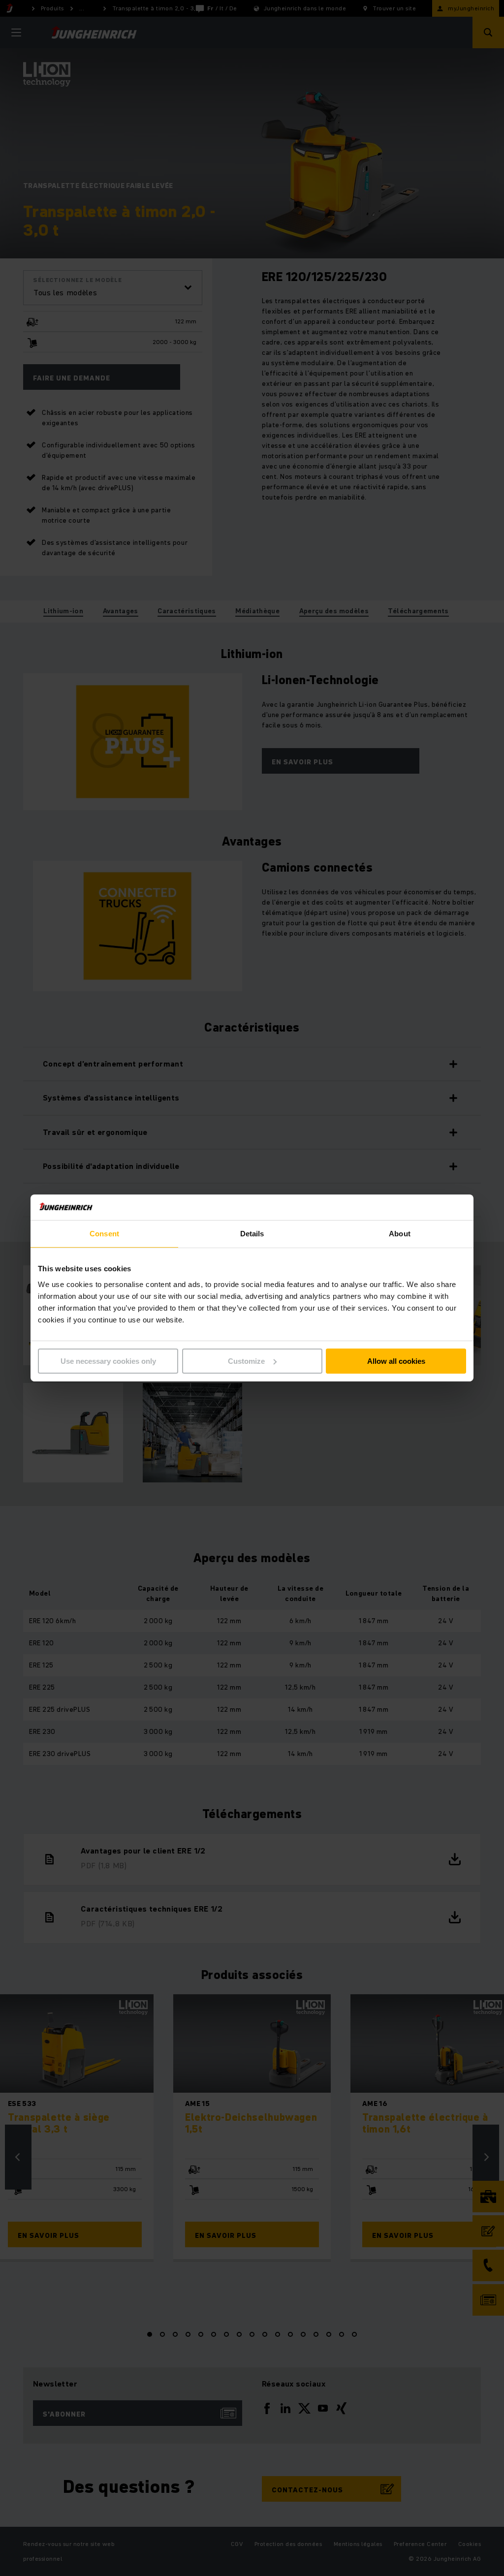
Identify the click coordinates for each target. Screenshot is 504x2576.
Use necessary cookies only (108, 1361)
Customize (246, 1361)
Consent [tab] (104, 1234)
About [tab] (400, 1234)
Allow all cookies (396, 1361)
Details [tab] (252, 1234)
